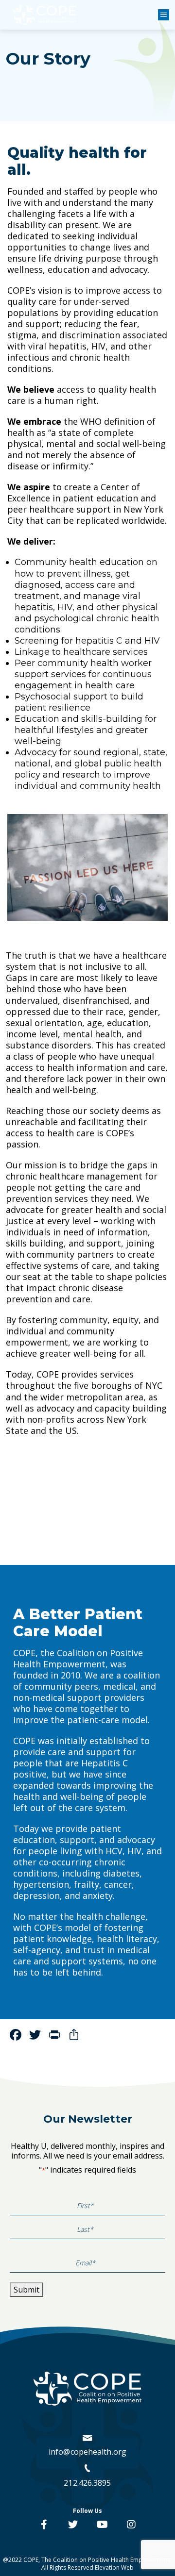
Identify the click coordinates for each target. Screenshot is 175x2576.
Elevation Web (114, 2568)
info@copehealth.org (87, 2452)
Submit (26, 2290)
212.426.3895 (87, 2483)
